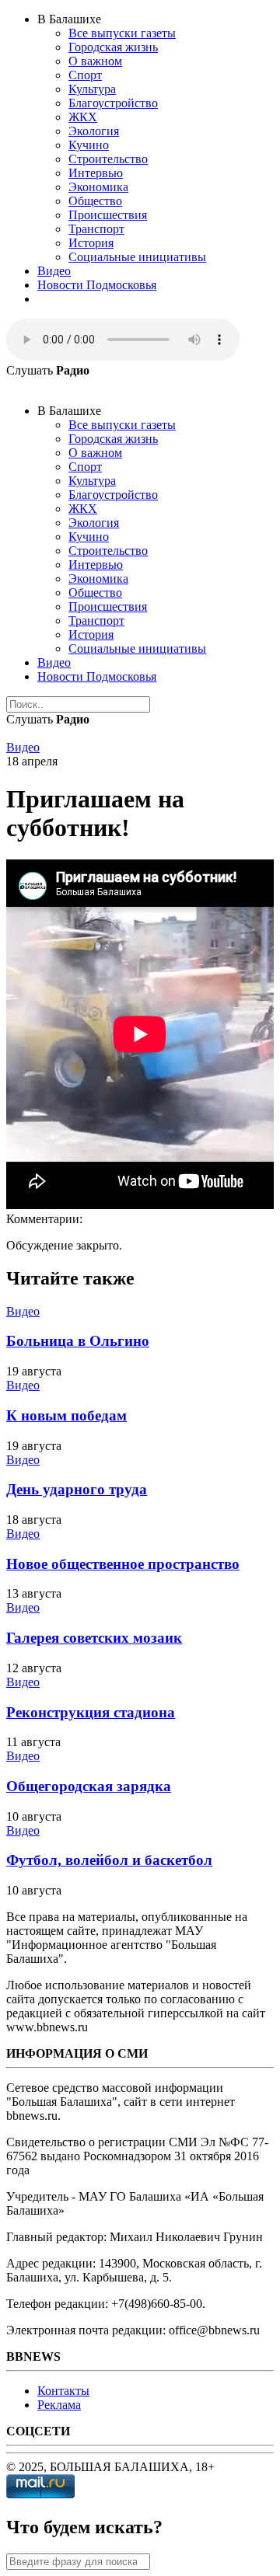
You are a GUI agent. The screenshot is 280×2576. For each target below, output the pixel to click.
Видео (54, 271)
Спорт (85, 75)
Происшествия (108, 215)
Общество (95, 201)
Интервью (96, 173)
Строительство (108, 159)
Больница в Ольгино (78, 1341)
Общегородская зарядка (89, 1786)
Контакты (63, 2391)
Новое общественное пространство (123, 1564)
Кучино (89, 145)
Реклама (59, 2405)
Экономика (98, 187)
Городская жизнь (113, 47)
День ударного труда (77, 1489)
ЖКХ (83, 117)
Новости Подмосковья (97, 285)
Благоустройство (113, 103)
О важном (95, 61)
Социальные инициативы (137, 257)
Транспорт (96, 229)
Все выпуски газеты (122, 33)
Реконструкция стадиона (91, 1712)
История (91, 243)
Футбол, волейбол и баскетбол (109, 1860)
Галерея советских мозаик (94, 1638)
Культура (92, 89)
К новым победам (66, 1415)
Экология (94, 131)
